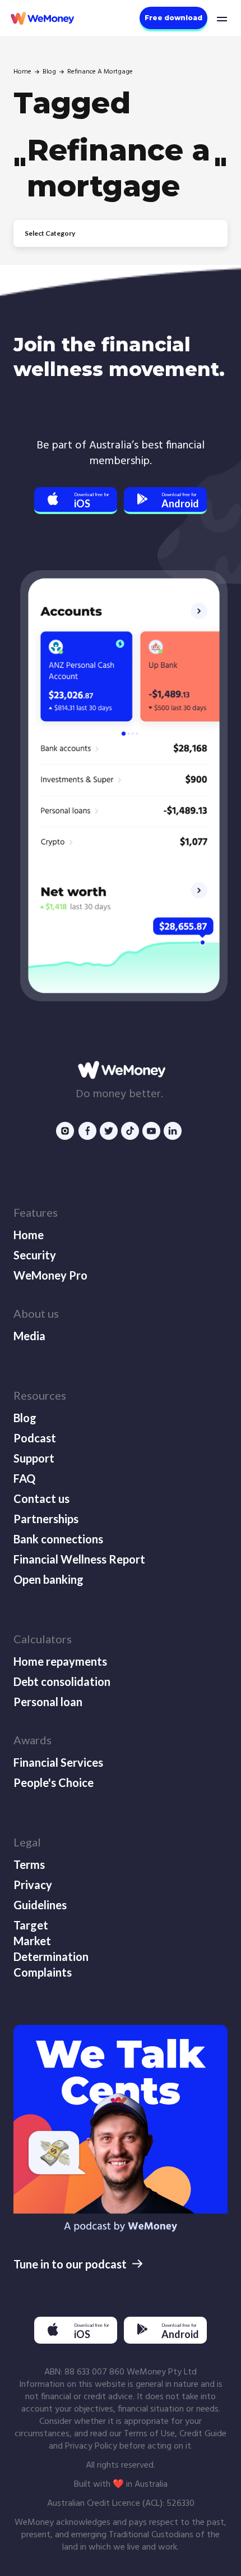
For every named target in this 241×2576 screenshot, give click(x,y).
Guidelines (40, 1905)
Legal (27, 1842)
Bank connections (58, 1539)
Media (29, 1336)
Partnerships (46, 1519)
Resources (40, 1395)
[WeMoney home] (41, 18)
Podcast (35, 1438)
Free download (173, 18)
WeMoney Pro (50, 1275)
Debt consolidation (62, 1681)
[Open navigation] (221, 18)
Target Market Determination (50, 1941)
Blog (49, 72)
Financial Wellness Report (79, 1559)
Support (34, 1458)
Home (22, 72)
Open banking (48, 1579)
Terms (29, 1864)
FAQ (24, 1478)
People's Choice (54, 1782)
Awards (33, 1740)
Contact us (41, 1498)
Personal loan (48, 1702)
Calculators (43, 1639)
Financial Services (58, 1762)
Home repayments (60, 1661)
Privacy (33, 1885)
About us (36, 1313)
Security (35, 1255)
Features (36, 1212)
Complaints (43, 1972)
